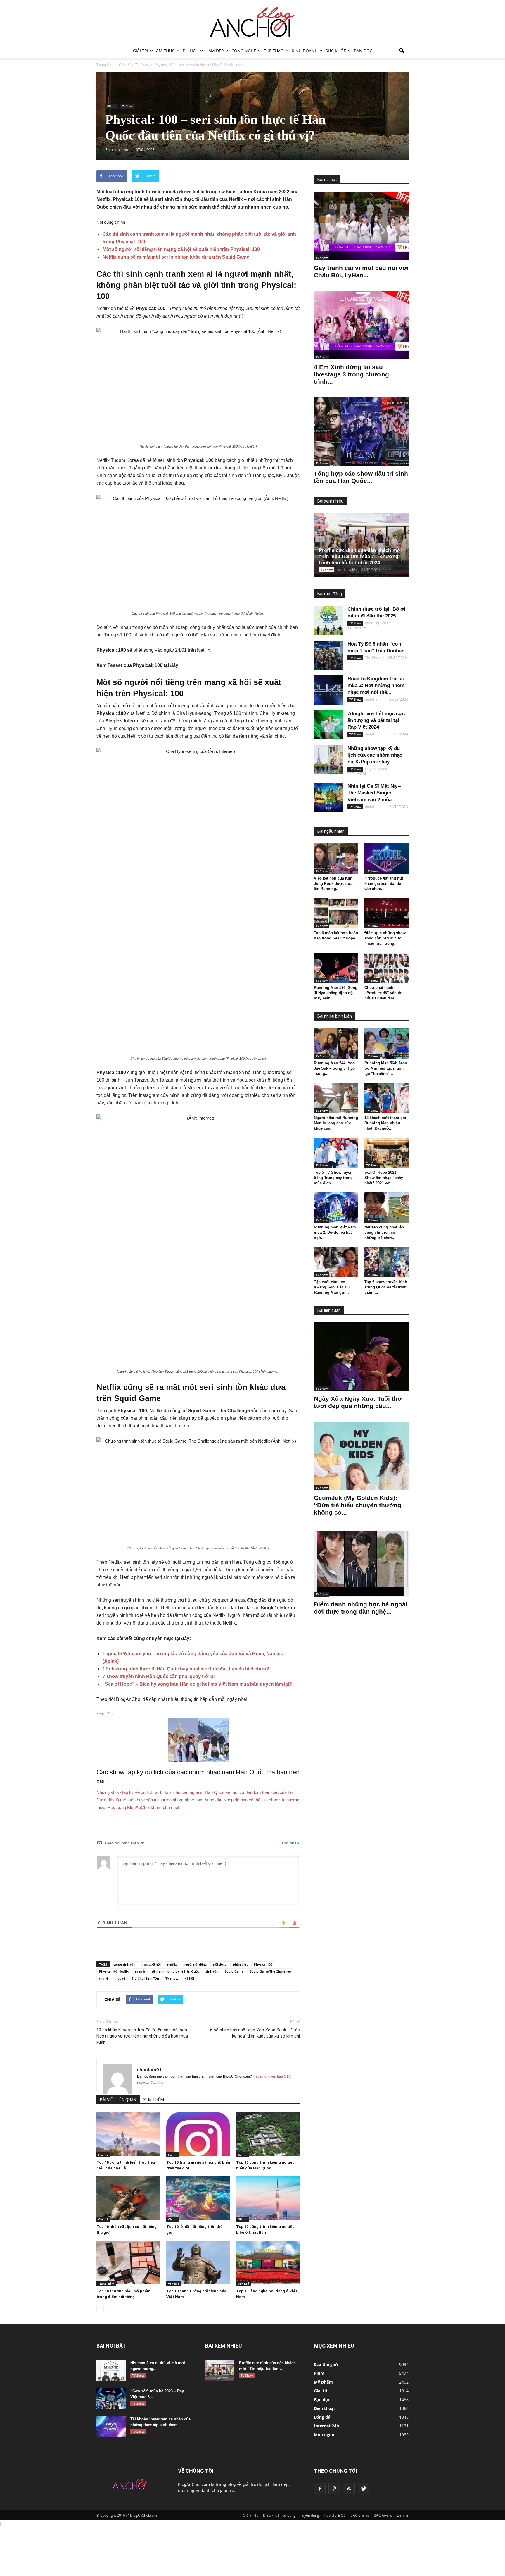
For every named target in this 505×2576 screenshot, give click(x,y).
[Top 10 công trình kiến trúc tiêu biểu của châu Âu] (128, 2134)
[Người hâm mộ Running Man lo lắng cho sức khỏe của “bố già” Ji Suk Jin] (336, 1098)
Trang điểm (106, 2284)
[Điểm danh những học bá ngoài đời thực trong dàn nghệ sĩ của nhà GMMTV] (361, 1562)
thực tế (120, 1978)
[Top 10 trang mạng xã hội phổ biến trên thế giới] (198, 2134)
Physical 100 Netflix (114, 1971)
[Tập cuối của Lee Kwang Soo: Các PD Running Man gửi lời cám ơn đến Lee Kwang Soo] (336, 1262)
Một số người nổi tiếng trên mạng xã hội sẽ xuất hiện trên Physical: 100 (181, 249)
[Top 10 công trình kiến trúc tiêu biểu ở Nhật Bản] (268, 2198)
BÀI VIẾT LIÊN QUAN (118, 2100)
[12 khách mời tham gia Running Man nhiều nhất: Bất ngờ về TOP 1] (387, 1098)
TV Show (127, 106)
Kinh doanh (305, 51)
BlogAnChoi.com (194, 2484)
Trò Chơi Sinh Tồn (145, 1978)
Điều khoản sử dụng (279, 2515)
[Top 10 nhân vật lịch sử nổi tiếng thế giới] (128, 2198)
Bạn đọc (363, 51)
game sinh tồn (124, 1964)
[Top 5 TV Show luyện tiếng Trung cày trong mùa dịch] (336, 1153)
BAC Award (383, 2515)
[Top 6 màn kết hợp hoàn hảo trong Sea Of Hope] (336, 913)
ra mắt (140, 1971)
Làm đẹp (215, 51)
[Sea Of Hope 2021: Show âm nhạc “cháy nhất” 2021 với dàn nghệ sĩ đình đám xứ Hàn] (387, 1153)
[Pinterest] (334, 2489)
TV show (172, 1978)
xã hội (189, 1978)
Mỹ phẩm (323, 2382)
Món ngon (324, 2435)
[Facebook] (320, 2489)
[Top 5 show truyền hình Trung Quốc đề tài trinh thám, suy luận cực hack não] (387, 1262)
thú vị (103, 1978)
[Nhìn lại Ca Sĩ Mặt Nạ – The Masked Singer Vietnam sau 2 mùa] (328, 797)
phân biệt (240, 1964)
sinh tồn (212, 1971)
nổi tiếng (220, 1964)
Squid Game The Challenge (270, 1971)
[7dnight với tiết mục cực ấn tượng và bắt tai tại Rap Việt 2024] (328, 725)
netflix (172, 1964)
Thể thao (274, 51)
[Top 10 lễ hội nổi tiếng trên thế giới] (198, 2198)
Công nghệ (244, 51)
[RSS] (349, 2489)
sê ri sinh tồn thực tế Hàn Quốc (175, 1971)
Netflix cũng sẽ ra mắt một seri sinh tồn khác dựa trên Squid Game (176, 257)
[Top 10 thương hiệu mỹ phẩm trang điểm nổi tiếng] (128, 2262)
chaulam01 (149, 2069)
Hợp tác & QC (335, 2515)
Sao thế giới (326, 2364)
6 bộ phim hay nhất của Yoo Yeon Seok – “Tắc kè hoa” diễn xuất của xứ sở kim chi (255, 2033)
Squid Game (234, 1971)
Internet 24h (326, 2426)
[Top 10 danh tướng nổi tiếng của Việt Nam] (198, 2262)
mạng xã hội (151, 1964)
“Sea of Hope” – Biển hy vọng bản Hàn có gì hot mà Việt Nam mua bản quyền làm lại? (197, 1684)
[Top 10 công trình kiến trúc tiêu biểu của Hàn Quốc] (268, 2134)
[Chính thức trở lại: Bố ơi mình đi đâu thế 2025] (328, 620)
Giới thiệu (251, 2515)
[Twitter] (364, 2489)
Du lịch (191, 51)
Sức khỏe (336, 51)
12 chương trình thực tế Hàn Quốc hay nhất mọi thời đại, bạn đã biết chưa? (186, 1669)
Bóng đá (322, 2417)
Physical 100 (263, 1964)
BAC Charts (360, 2515)
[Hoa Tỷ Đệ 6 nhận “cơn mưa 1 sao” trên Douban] (328, 655)
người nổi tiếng (195, 1964)
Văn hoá (174, 2284)
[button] (402, 51)
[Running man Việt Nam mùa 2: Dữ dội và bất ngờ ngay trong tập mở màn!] (336, 1207)
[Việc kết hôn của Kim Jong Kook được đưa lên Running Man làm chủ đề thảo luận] (336, 858)
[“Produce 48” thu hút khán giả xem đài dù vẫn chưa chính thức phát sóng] (387, 858)
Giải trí (141, 51)
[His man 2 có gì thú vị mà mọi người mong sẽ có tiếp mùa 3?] (111, 2370)
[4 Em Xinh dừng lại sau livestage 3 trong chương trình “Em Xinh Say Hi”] (361, 325)
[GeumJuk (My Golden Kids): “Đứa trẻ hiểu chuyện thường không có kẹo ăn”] (361, 1456)
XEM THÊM (154, 2100)
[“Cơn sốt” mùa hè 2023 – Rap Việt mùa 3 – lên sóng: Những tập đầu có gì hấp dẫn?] (111, 2398)
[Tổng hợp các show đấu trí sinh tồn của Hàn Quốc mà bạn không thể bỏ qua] (361, 432)
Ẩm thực (165, 51)
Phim (319, 2373)
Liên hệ (403, 2515)
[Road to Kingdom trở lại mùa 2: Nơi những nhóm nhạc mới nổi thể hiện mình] (328, 690)
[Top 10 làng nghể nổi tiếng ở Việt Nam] (268, 2262)
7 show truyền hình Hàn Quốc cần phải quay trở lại (159, 1676)
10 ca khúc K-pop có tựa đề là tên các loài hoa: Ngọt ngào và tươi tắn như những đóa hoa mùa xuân (142, 2036)
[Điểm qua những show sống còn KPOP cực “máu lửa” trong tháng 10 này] (387, 913)
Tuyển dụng (310, 2515)
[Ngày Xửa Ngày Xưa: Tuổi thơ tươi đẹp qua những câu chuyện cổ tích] (361, 1357)
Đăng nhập (288, 1843)
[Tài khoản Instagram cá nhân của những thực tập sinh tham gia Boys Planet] (111, 2427)
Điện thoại (324, 2408)
